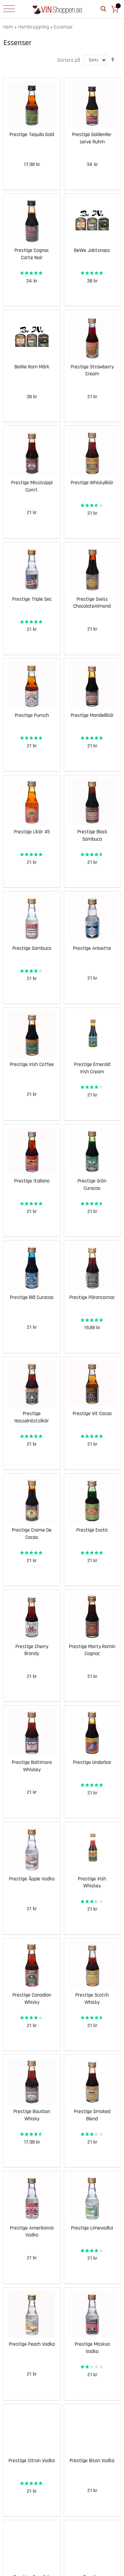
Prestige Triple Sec (32, 599)
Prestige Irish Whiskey (92, 1883)
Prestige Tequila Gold (32, 135)
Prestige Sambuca (32, 948)
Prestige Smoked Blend (92, 2115)
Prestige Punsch (32, 715)
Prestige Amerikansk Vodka (32, 2232)
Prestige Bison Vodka (92, 2461)
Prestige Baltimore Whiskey (32, 1766)
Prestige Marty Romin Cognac (92, 1650)
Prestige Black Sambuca (92, 835)
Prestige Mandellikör (92, 715)
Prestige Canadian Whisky (32, 1999)
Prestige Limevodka (92, 2228)
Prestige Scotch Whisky (92, 1999)
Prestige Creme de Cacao (32, 1534)
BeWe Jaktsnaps (92, 250)
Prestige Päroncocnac (92, 1297)
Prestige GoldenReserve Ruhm (92, 138)
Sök (103, 9)
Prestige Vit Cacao (92, 1414)
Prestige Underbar (92, 1762)
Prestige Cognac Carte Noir (32, 254)
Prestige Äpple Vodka (32, 1879)
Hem (8, 27)
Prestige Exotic (92, 1530)
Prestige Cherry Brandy (32, 1650)
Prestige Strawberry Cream (92, 371)
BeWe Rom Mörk (32, 367)
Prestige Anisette (92, 948)
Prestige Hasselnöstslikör (32, 1417)
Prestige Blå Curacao (32, 1297)
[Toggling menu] (9, 9)
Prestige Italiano (32, 1181)
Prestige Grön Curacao (92, 1185)
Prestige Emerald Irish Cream (92, 1068)
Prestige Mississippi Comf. (32, 486)
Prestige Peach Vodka (32, 2344)
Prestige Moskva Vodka (92, 2348)
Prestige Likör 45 (32, 832)
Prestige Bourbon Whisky (32, 2115)
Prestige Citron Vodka (32, 2461)
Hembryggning (34, 27)
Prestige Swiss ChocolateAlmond (92, 603)
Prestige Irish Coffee (32, 1064)
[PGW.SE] (57, 9)
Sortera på (69, 60)
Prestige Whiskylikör (92, 483)
